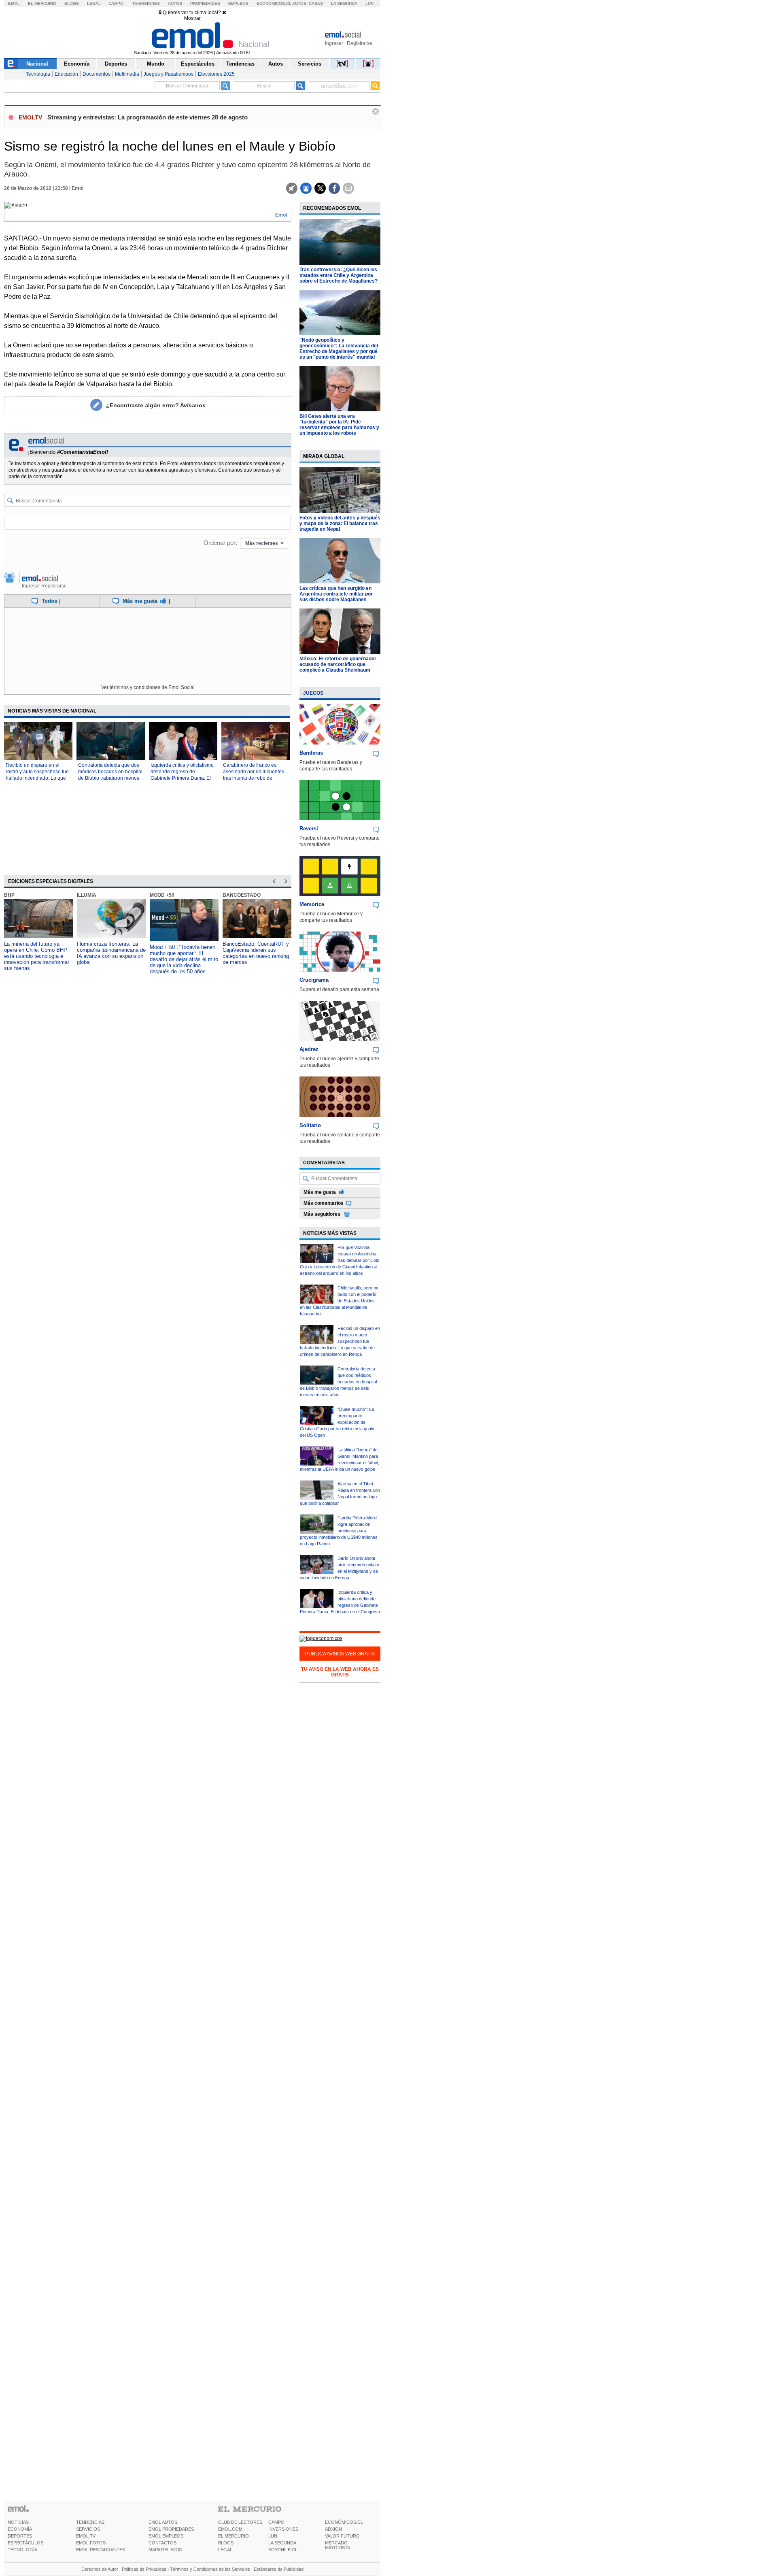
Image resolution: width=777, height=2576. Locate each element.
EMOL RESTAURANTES (101, 2550)
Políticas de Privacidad (144, 2569)
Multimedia (127, 74)
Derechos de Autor (100, 2569)
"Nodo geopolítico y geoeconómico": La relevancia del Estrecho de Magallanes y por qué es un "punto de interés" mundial (339, 349)
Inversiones (146, 3)
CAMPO (276, 2522)
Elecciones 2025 (216, 74)
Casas (316, 3)
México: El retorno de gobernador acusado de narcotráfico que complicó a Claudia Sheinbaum (338, 664)
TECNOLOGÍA (22, 2550)
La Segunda (344, 3)
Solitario (310, 1125)
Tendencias (240, 64)
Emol (14, 3)
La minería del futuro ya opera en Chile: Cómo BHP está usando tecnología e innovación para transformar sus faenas (37, 956)
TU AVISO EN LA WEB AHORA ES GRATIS (340, 1672)
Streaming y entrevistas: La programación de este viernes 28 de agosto (148, 117)
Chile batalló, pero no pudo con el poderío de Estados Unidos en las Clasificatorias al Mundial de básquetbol (339, 1301)
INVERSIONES (283, 2529)
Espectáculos (198, 64)
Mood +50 (162, 895)
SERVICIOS (88, 2529)
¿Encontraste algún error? (156, 405)
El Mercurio (42, 3)
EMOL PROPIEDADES (171, 2529)
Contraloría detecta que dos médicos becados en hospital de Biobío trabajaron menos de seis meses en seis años (338, 1382)
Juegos (313, 693)
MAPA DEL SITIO (166, 2550)
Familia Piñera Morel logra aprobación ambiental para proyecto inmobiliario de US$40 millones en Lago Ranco (339, 1531)
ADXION (333, 2529)
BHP (9, 895)
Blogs (72, 3)
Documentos (97, 74)
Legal (94, 3)
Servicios (310, 64)
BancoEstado (242, 895)
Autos (175, 3)
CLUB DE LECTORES (240, 2522)
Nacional (37, 64)
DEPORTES (20, 2536)
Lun (369, 3)
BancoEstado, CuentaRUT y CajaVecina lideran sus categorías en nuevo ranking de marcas (256, 953)
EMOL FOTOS (91, 2543)
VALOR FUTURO (342, 2536)
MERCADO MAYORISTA (338, 2545)
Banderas (311, 753)
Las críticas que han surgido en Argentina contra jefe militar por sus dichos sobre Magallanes (336, 594)
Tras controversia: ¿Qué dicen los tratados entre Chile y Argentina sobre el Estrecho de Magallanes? (339, 275)
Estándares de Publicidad (279, 2569)
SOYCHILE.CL (283, 2550)
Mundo (156, 64)
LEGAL (225, 2550)
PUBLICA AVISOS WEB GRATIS (340, 1654)
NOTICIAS (18, 2522)
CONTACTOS (162, 2543)
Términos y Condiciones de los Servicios (210, 2569)
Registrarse (360, 43)
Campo (116, 3)
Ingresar (334, 43)
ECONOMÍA (20, 2529)
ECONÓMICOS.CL (344, 2522)
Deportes (116, 64)
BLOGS (226, 2543)
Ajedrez (309, 1049)
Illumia (87, 895)
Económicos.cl (274, 3)
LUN (273, 2536)
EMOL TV (86, 2536)
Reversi (309, 829)
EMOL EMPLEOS (166, 2536)
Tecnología (38, 74)
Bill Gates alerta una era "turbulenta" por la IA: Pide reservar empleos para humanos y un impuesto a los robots (339, 425)
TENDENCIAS (90, 2522)
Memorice (312, 904)
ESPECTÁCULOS (25, 2543)
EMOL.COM (230, 2529)
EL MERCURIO (234, 2536)
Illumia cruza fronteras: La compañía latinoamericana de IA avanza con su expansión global (111, 953)
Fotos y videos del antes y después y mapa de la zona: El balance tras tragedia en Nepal (340, 523)
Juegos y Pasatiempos (169, 74)
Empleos (238, 3)
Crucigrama (314, 980)
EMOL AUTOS (163, 2522)
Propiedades (205, 3)
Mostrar (192, 18)
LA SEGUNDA (282, 2543)
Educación (66, 74)
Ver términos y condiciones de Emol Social (148, 687)
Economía (77, 64)
